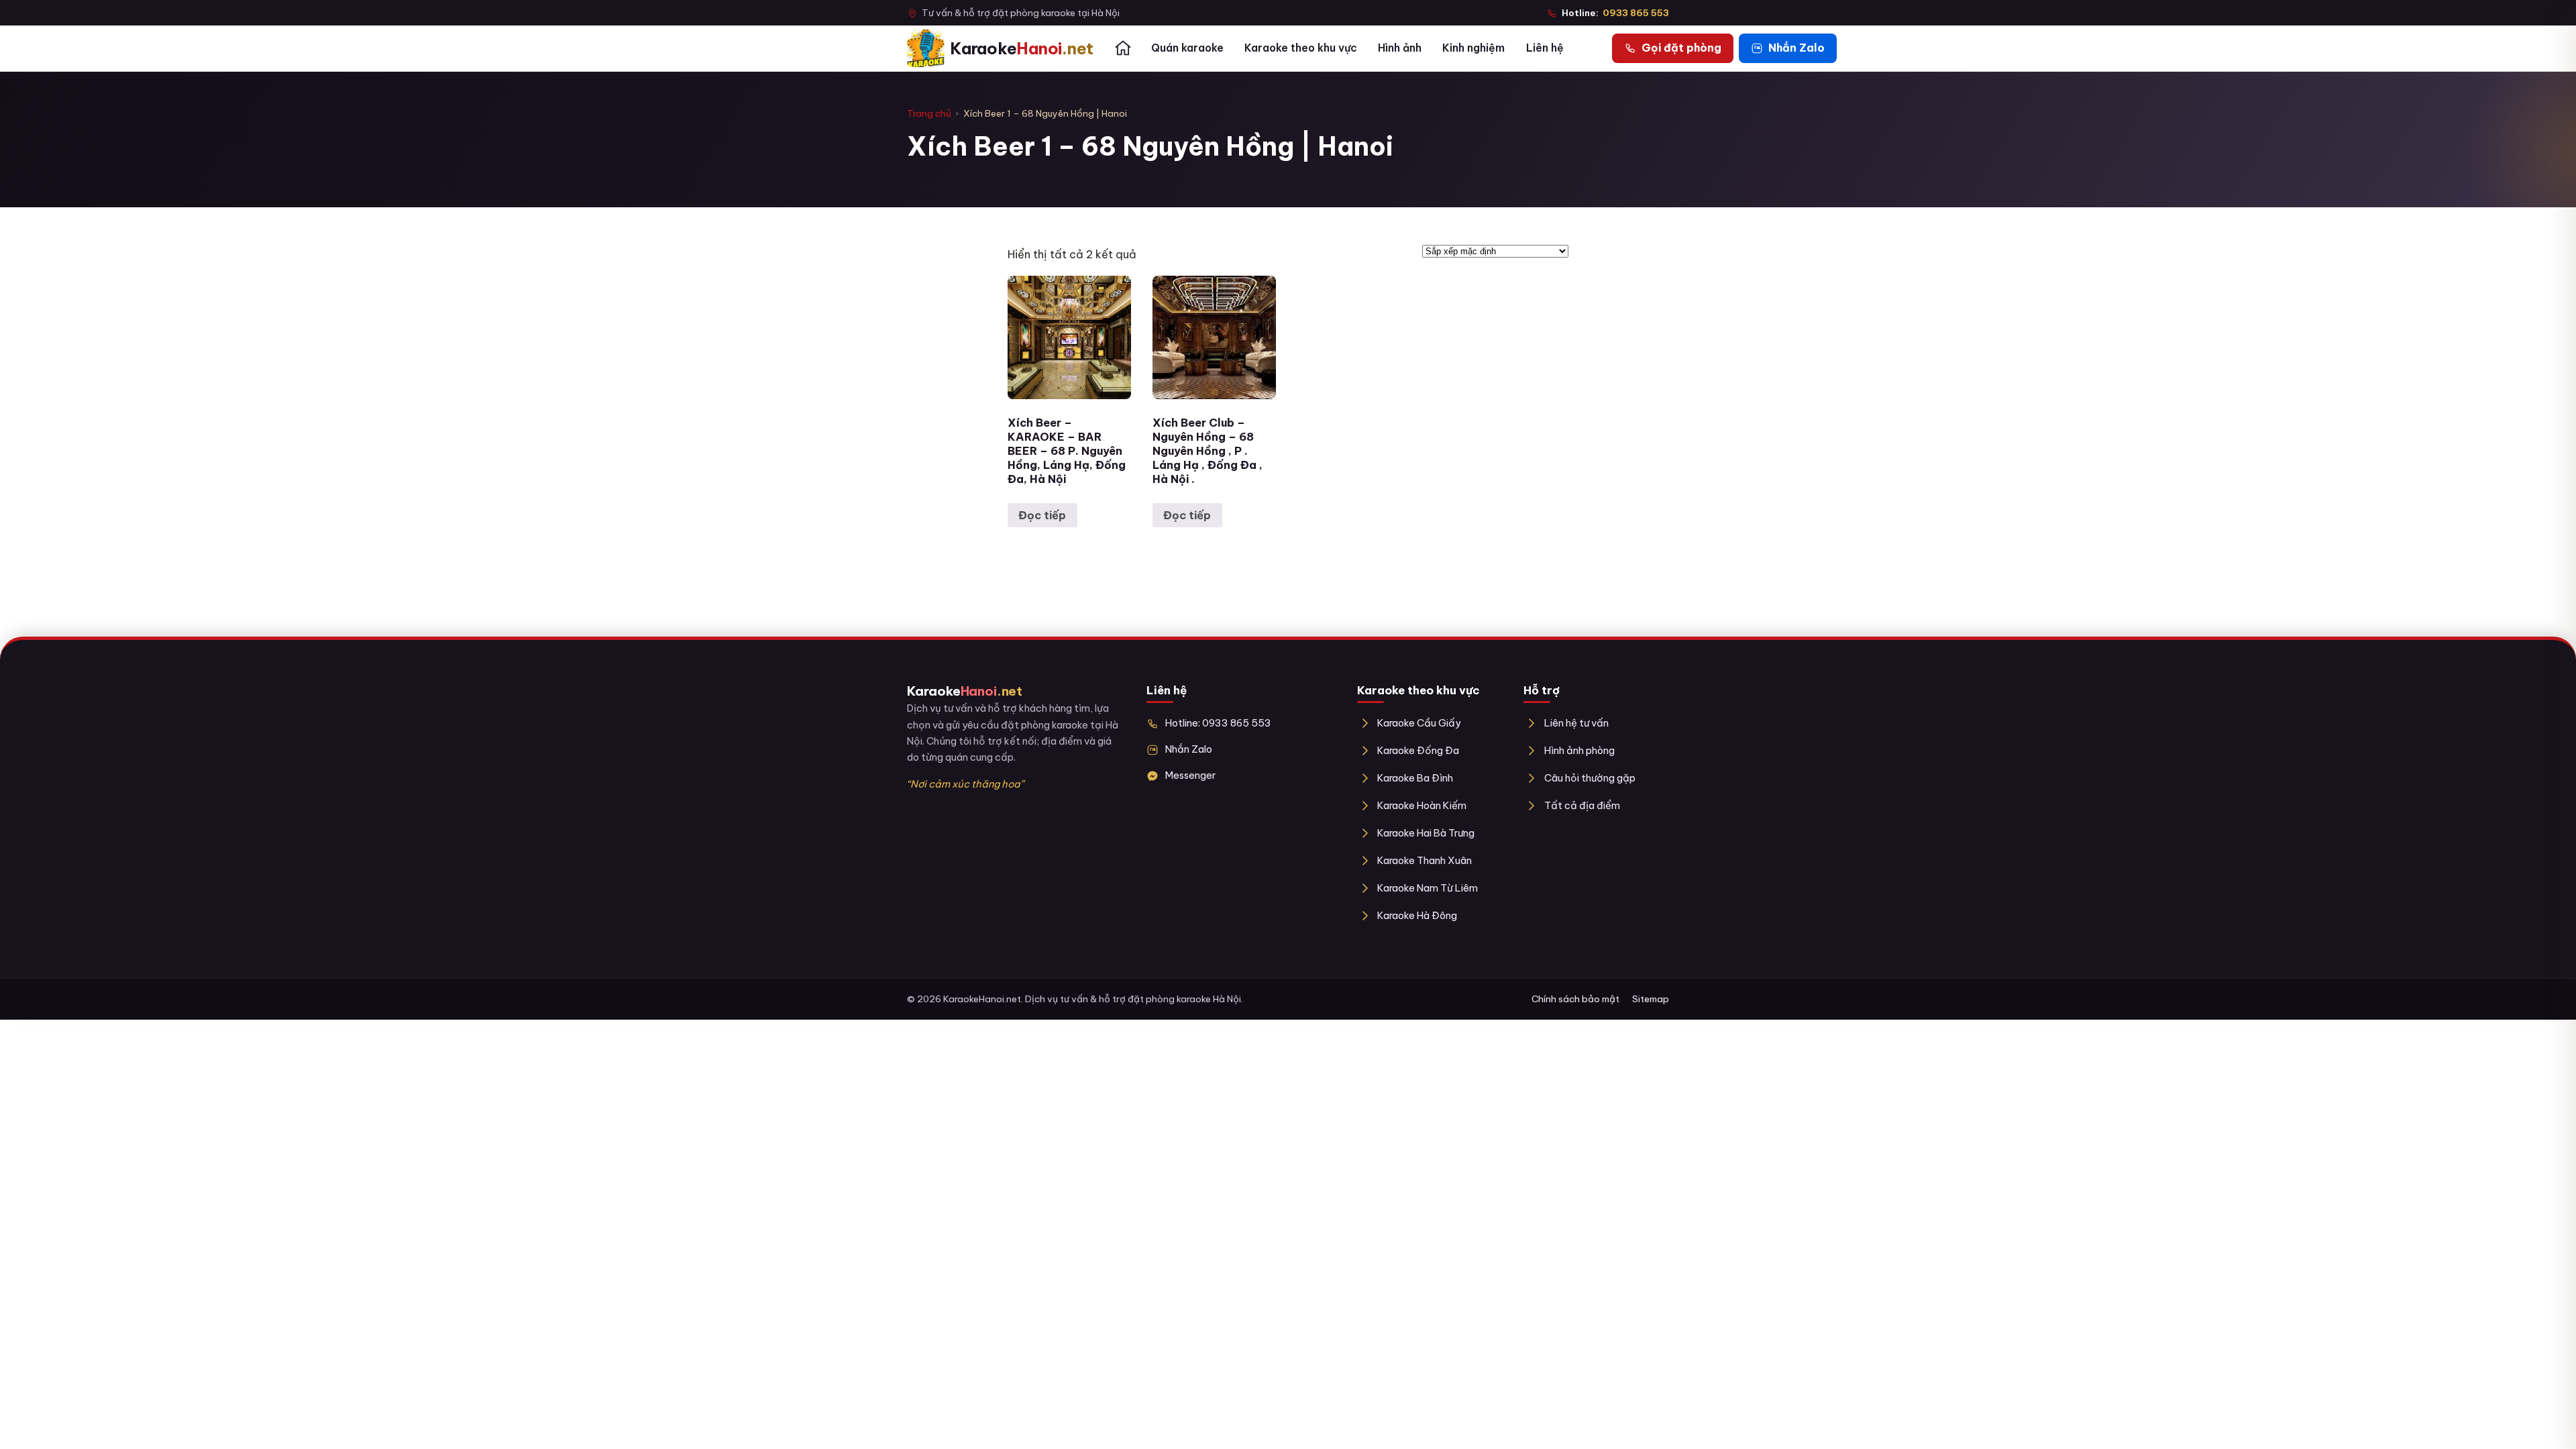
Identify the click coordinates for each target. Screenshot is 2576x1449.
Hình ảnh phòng (1579, 750)
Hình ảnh (1400, 48)
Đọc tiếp (1042, 515)
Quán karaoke (1187, 48)
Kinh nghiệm (1473, 48)
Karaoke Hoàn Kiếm (1422, 805)
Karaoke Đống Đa (1418, 750)
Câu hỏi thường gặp (1590, 778)
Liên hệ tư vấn (1576, 723)
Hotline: (1615, 13)
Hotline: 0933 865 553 (1218, 723)
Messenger (1190, 775)
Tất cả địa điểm (1582, 805)
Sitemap (1651, 999)
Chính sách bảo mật (1575, 999)
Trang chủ (929, 113)
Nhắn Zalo (1189, 749)
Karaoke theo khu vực (1301, 48)
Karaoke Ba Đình (1415, 778)
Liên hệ (1545, 48)
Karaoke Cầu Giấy (1419, 723)
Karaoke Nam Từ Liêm (1428, 888)
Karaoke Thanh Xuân (1425, 860)
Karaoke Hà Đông (1417, 915)
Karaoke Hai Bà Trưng (1426, 833)
